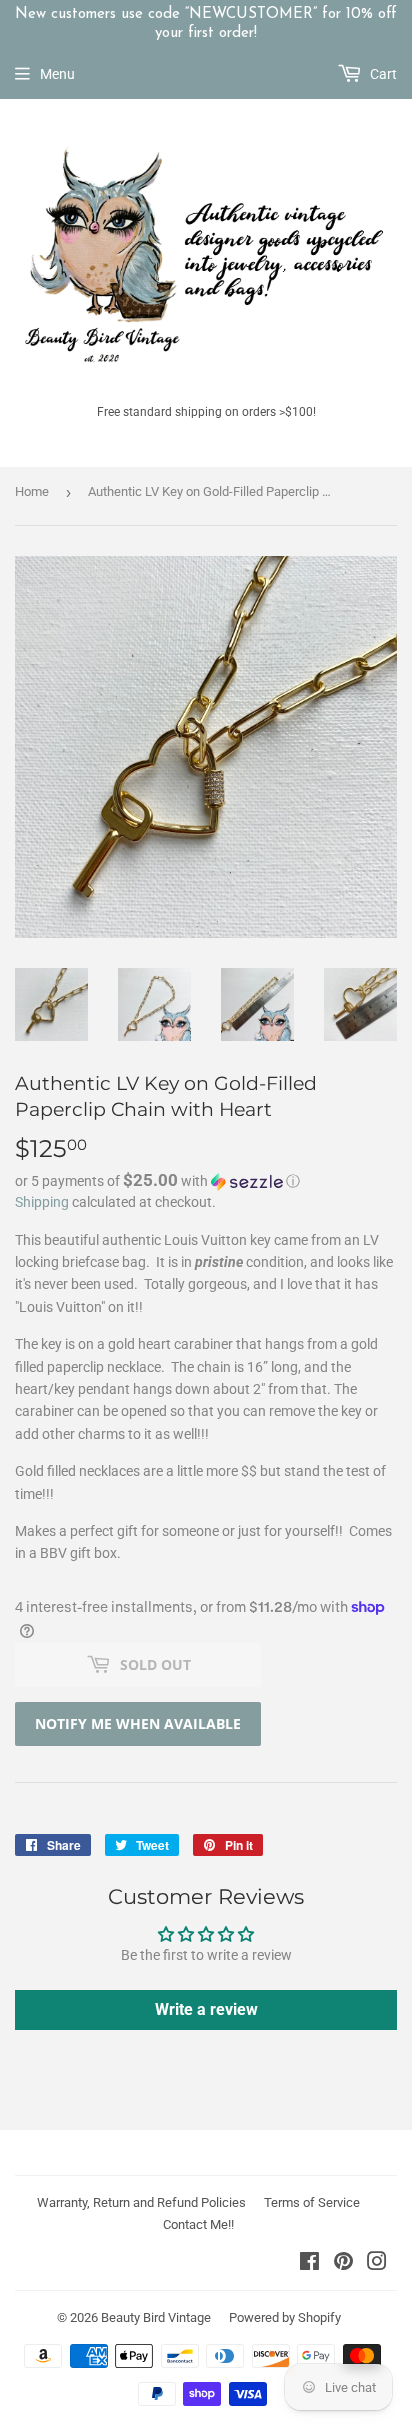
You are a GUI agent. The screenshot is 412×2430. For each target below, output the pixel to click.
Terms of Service (312, 2202)
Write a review (206, 2009)
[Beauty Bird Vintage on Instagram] (377, 2264)
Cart (382, 74)
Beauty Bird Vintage (156, 2317)
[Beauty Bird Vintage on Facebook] (309, 2264)
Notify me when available (138, 1723)
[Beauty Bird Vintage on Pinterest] (343, 2264)
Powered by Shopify (285, 2317)
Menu (57, 74)
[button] (206, 1181)
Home (32, 491)
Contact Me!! (198, 2224)
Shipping (42, 1202)
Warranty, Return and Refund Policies (141, 2202)
